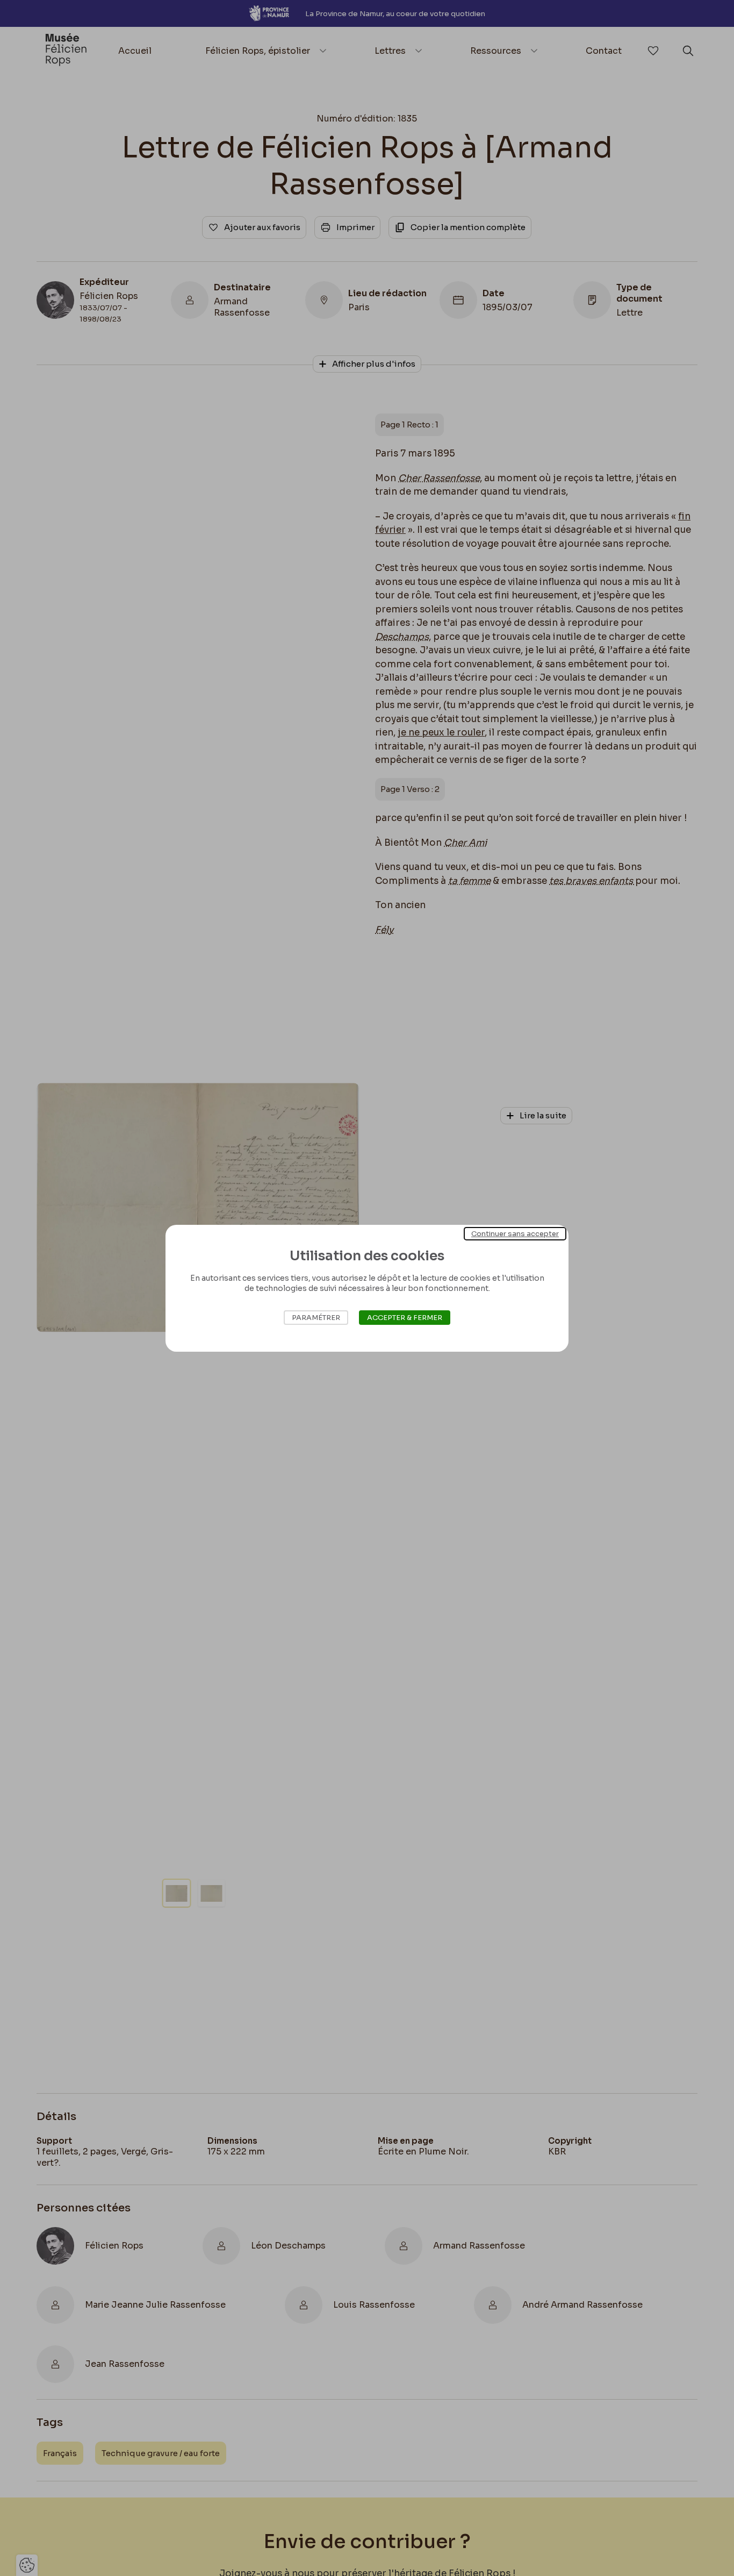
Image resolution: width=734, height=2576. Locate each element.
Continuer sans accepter (515, 1233)
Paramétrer (316, 1318)
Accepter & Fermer (405, 1318)
